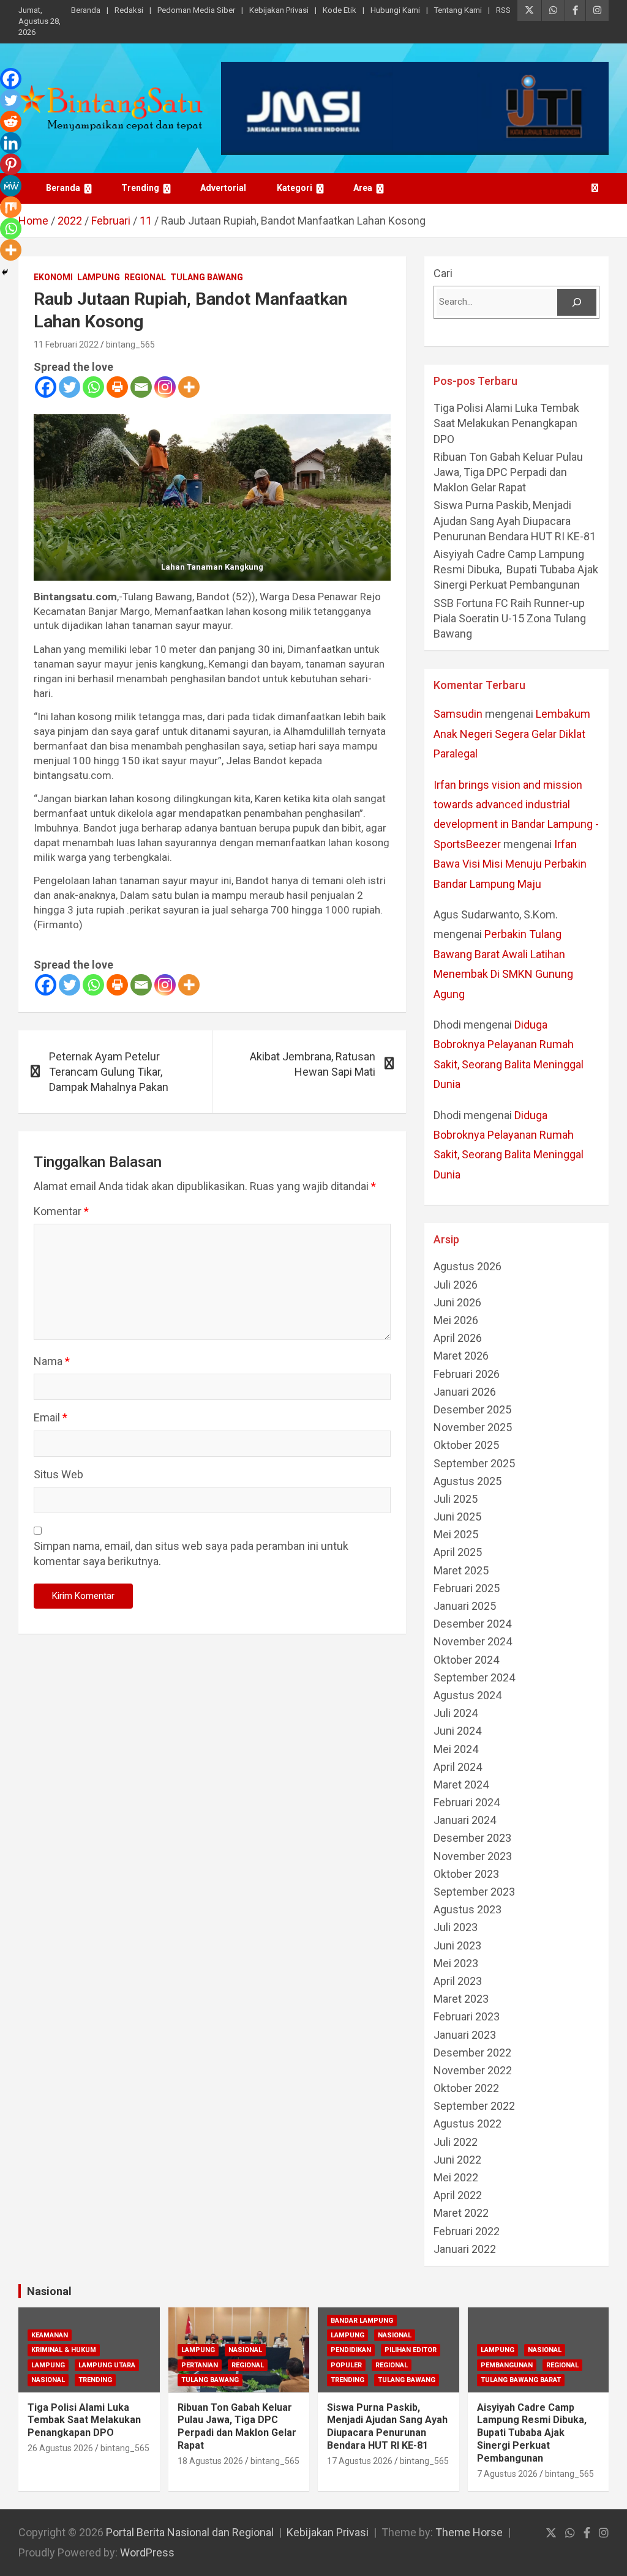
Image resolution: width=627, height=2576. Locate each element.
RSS (503, 10)
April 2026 (458, 1338)
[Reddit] (11, 121)
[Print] (117, 387)
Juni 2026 (457, 1302)
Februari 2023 (467, 2016)
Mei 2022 (456, 2177)
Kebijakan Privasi (279, 10)
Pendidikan (351, 2350)
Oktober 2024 (466, 1660)
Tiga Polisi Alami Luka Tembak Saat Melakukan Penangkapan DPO (506, 423)
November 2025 (473, 1427)
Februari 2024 (467, 1802)
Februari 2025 (467, 1588)
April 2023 (458, 1981)
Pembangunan (507, 2365)
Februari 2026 (467, 1374)
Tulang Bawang (207, 277)
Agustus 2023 (467, 1909)
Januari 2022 (465, 2249)
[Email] (141, 387)
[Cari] (577, 302)
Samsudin (458, 714)
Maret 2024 (461, 1785)
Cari (443, 273)
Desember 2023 (472, 1838)
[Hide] (5, 272)
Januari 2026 (465, 1392)
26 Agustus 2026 (60, 2448)
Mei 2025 (456, 1534)
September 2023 (474, 1892)
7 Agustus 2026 (507, 2474)
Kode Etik (340, 10)
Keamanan (50, 2335)
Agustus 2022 (467, 2124)
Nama (52, 1361)
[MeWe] (11, 186)
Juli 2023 (456, 1927)
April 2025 (458, 1552)
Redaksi (129, 10)
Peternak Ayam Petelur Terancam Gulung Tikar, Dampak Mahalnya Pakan (109, 1072)
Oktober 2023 (466, 1874)
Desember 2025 (472, 1409)
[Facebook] (46, 387)
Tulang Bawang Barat (521, 2380)
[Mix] (11, 207)
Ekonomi (53, 277)
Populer (346, 2365)
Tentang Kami (458, 10)
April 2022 (458, 2195)
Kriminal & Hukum (64, 2350)
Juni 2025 (457, 1517)
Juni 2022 (457, 2160)
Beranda (86, 10)
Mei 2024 (456, 1749)
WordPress (147, 2552)
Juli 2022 (456, 2142)
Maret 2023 (461, 1999)
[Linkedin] (11, 143)
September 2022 (474, 2106)
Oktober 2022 (466, 2088)
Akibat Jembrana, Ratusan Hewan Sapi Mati (313, 1064)
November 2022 (473, 2070)
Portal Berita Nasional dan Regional (190, 2532)
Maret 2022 (461, 2213)
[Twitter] (69, 387)
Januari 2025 (465, 1606)
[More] (189, 387)
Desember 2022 (472, 2053)
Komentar (61, 1211)
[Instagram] (165, 387)
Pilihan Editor (411, 2350)
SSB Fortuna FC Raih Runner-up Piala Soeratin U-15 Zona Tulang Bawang (510, 618)
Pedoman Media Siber (196, 10)
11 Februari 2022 (66, 344)
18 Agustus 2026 (210, 2461)
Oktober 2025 (466, 1445)
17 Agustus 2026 (360, 2461)
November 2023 (473, 1856)
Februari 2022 (467, 2231)
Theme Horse (469, 2532)
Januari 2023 (465, 2035)
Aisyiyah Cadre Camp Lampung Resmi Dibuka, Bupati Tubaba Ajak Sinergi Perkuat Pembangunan (516, 569)
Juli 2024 (456, 1713)
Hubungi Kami (395, 10)
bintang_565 (130, 344)
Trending (140, 188)
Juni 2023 (457, 1945)
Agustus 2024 (467, 1695)
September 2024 (474, 1677)
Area (363, 188)
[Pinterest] (11, 164)
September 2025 (474, 1463)
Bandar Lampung (362, 2321)
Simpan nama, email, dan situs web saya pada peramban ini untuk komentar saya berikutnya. (191, 1554)
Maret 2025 (461, 1570)
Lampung (99, 277)
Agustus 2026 (467, 1266)
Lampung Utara (107, 2365)
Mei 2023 (456, 1963)
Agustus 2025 (467, 1481)
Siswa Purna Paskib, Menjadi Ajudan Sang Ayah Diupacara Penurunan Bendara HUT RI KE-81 (515, 520)
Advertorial (223, 188)
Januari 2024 (465, 1820)
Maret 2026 (461, 1356)
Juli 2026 (456, 1285)
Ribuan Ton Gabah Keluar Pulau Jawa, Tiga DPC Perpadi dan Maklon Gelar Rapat (508, 472)
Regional (145, 277)
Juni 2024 (457, 1731)
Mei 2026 (456, 1320)
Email (51, 1417)
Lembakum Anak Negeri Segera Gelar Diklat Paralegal (512, 734)
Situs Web (58, 1474)
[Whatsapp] (93, 387)
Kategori (295, 188)
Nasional (49, 2291)
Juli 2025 (456, 1499)
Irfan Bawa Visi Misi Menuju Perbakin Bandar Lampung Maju (510, 864)
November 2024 (473, 1641)
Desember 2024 (472, 1624)
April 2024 (458, 1767)
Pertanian (200, 2365)
